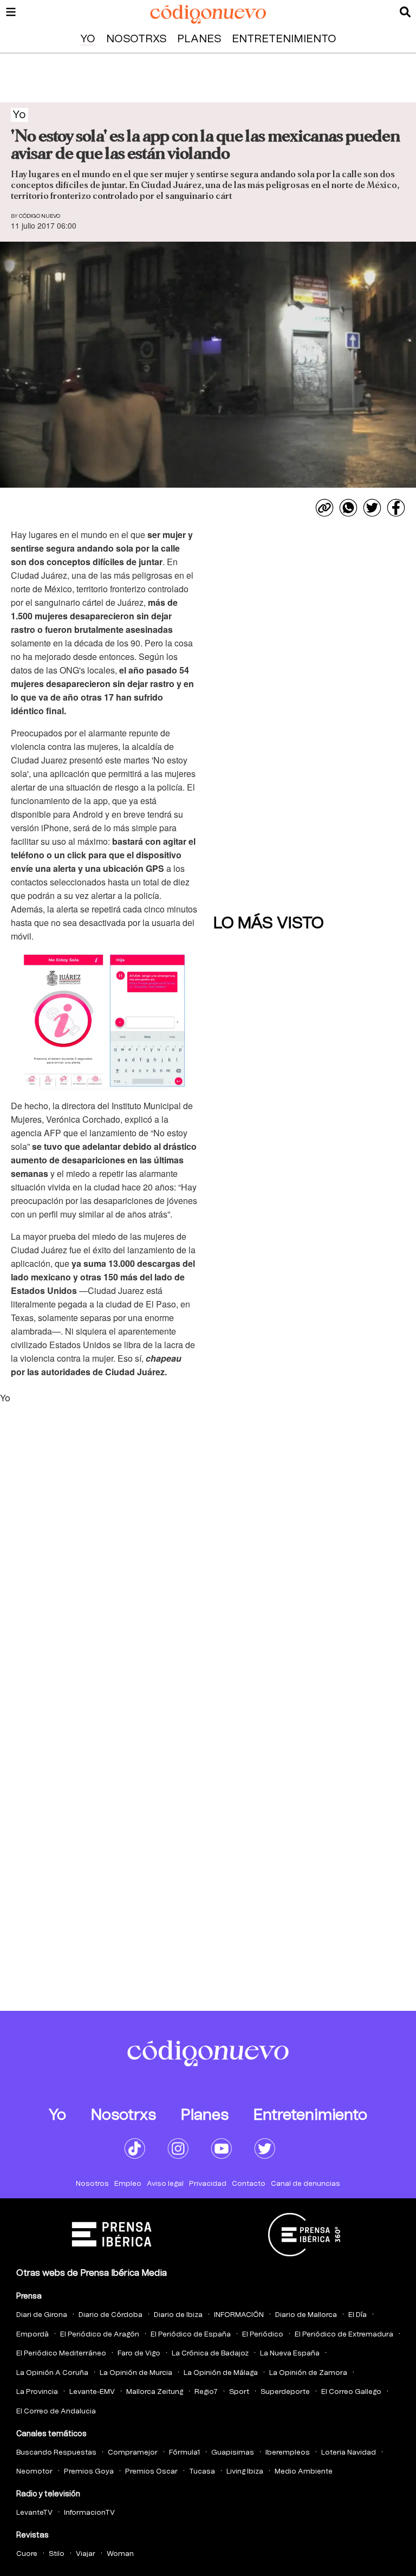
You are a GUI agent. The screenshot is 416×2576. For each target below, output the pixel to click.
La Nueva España (290, 2354)
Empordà (32, 2335)
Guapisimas (233, 2453)
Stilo (57, 2554)
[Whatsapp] (348, 508)
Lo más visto (269, 923)
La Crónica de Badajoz (210, 2354)
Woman (120, 2554)
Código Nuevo (40, 216)
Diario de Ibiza (178, 2315)
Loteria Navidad (349, 2453)
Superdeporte (285, 2392)
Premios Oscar (151, 2472)
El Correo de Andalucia (56, 2412)
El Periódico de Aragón (100, 2335)
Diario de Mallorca (306, 2315)
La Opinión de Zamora (308, 2373)
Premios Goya (89, 2472)
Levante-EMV (92, 2392)
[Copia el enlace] (324, 508)
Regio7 (206, 2392)
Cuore (27, 2554)
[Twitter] (372, 508)
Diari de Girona (42, 2315)
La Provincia (37, 2392)
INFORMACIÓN (239, 2315)
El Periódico (263, 2335)
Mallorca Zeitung (155, 2392)
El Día (357, 2315)
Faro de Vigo (139, 2354)
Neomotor (34, 2472)
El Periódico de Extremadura (344, 2335)
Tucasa (202, 2472)
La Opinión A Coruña (52, 2373)
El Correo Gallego (351, 2392)
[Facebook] (396, 508)
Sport (239, 2392)
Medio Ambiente (304, 2472)
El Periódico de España (191, 2335)
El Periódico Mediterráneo (61, 2354)
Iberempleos (288, 2453)
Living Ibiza (245, 2472)
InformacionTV (89, 2513)
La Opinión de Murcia (136, 2373)
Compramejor (133, 2453)
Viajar (86, 2554)
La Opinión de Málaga (221, 2373)
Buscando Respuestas (56, 2453)
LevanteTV (34, 2513)
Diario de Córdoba (110, 2315)
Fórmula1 (184, 2453)
